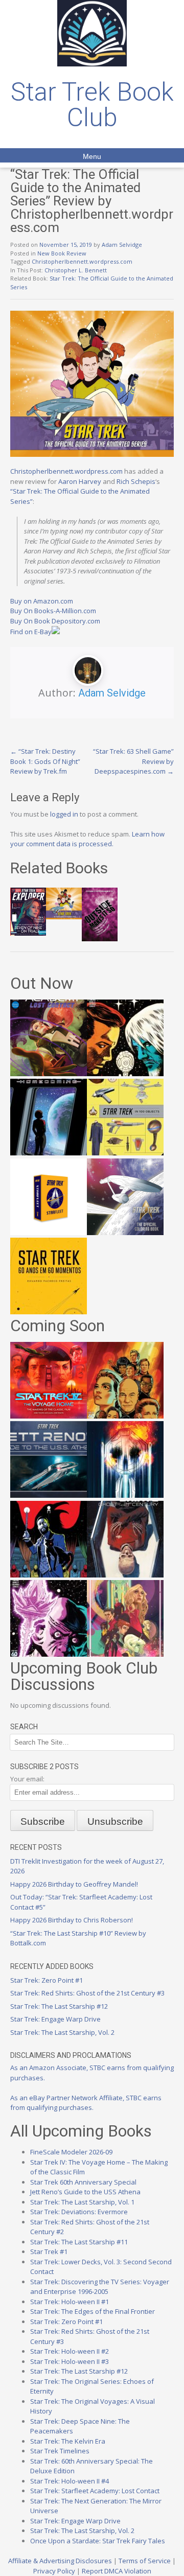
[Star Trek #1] (125, 1654)
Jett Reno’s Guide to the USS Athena (85, 2192)
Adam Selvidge (122, 245)
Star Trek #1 (49, 2252)
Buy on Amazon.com (42, 601)
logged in (64, 814)
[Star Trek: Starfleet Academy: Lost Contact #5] (49, 1074)
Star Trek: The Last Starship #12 (59, 2006)
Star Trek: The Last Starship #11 (79, 2242)
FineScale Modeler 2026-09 (71, 2152)
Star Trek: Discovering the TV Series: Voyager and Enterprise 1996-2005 (100, 2287)
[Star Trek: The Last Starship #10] (125, 1074)
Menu (92, 156)
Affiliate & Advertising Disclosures (60, 2561)
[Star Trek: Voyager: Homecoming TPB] (49, 1153)
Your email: (27, 1779)
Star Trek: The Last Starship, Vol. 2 (62, 2032)
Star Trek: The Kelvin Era (68, 2441)
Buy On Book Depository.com (55, 621)
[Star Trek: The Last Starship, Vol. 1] (125, 1495)
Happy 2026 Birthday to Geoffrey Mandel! (74, 1884)
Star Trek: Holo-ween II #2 (70, 2351)
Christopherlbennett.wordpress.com (82, 261)
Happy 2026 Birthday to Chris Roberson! (72, 1920)
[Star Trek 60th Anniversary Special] (125, 1416)
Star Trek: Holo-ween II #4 (70, 2481)
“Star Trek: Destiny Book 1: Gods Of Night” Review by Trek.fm (45, 761)
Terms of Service (145, 2561)
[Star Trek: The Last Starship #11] (49, 1654)
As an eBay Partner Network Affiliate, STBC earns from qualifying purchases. (86, 2103)
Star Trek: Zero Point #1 (47, 1980)
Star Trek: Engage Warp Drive (55, 2019)
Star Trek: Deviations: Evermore (79, 2212)
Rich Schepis (136, 481)
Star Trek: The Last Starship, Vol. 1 (82, 2202)
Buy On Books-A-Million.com (53, 611)
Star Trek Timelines (60, 2451)
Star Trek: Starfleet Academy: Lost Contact (95, 2491)
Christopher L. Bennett (76, 270)
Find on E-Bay (31, 632)
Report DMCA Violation (117, 2571)
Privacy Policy (54, 2571)
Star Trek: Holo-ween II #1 (70, 2302)
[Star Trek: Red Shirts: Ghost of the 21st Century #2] (125, 1575)
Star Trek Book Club (92, 105)
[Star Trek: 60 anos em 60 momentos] (49, 1312)
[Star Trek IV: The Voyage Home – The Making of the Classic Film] (49, 1416)
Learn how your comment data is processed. (87, 839)
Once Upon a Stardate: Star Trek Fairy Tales (98, 2541)
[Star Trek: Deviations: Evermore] (49, 1575)
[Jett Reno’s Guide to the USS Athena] (49, 1495)
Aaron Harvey (80, 481)
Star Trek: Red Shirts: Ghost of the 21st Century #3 (87, 1993)
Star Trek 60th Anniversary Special (83, 2182)
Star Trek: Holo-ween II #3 (70, 2361)
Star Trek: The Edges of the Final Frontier (93, 2311)
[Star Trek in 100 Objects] (125, 1153)
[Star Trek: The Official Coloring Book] (125, 1233)
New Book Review (62, 253)
